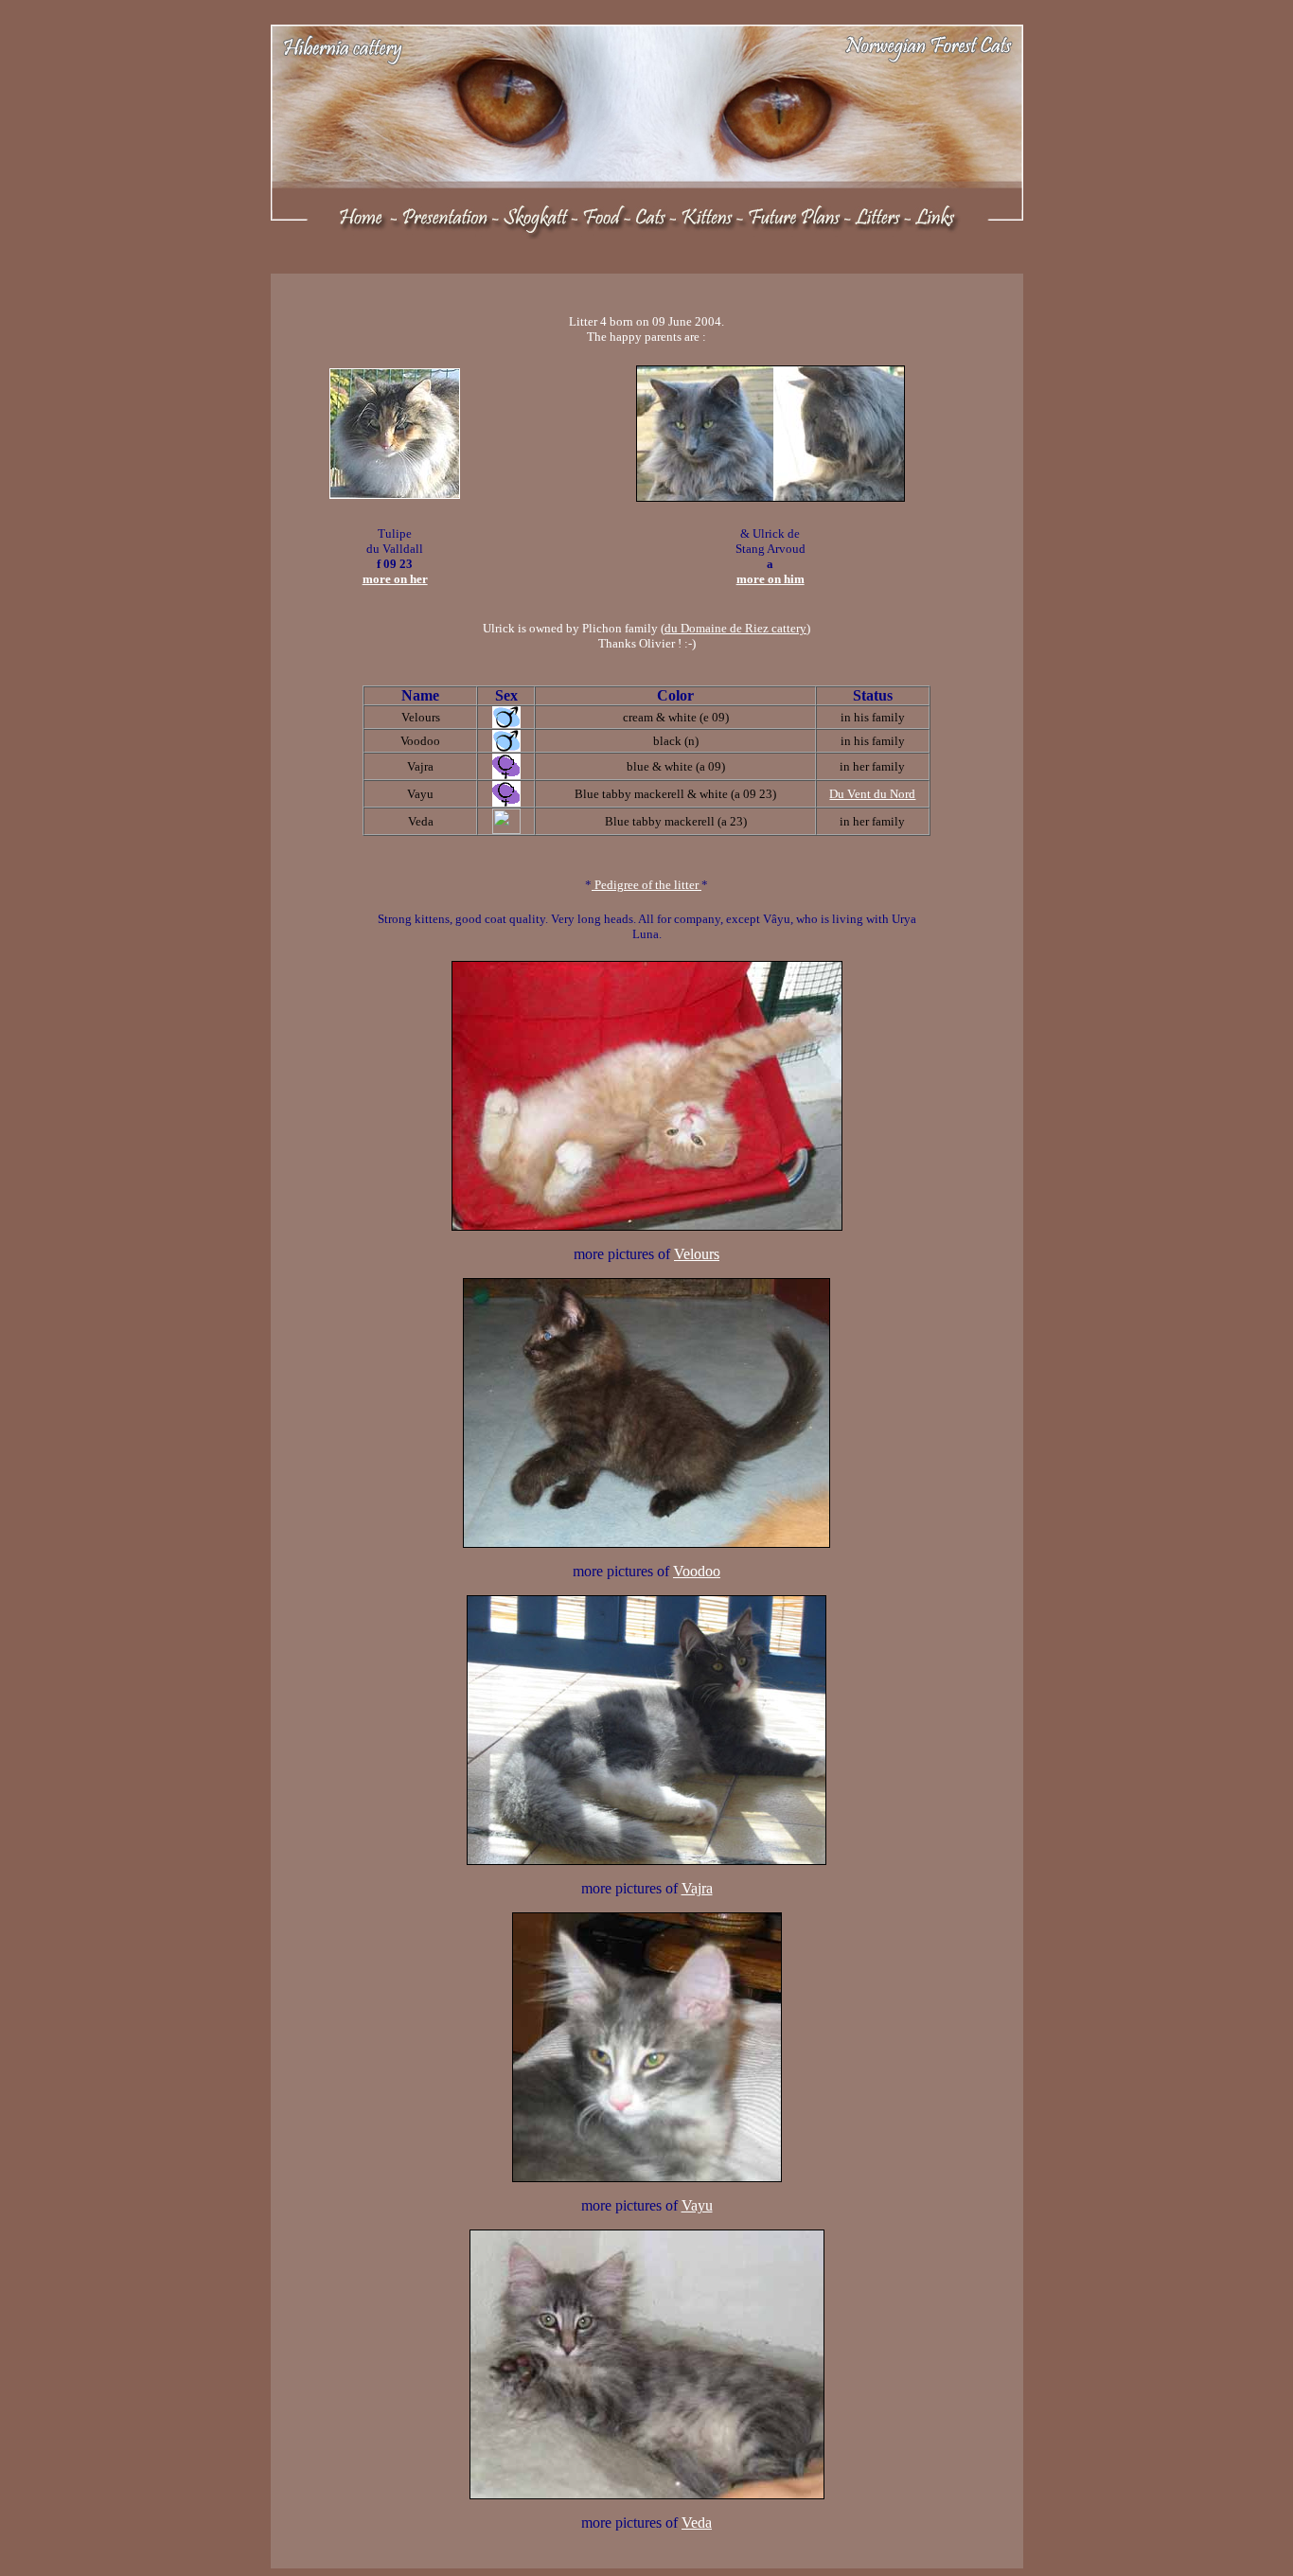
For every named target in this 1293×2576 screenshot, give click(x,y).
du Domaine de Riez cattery (735, 628)
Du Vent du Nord (872, 794)
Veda (697, 2523)
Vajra (697, 1888)
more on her (395, 579)
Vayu (697, 2205)
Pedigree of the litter (646, 885)
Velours (697, 1254)
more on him (770, 579)
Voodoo (697, 1571)
